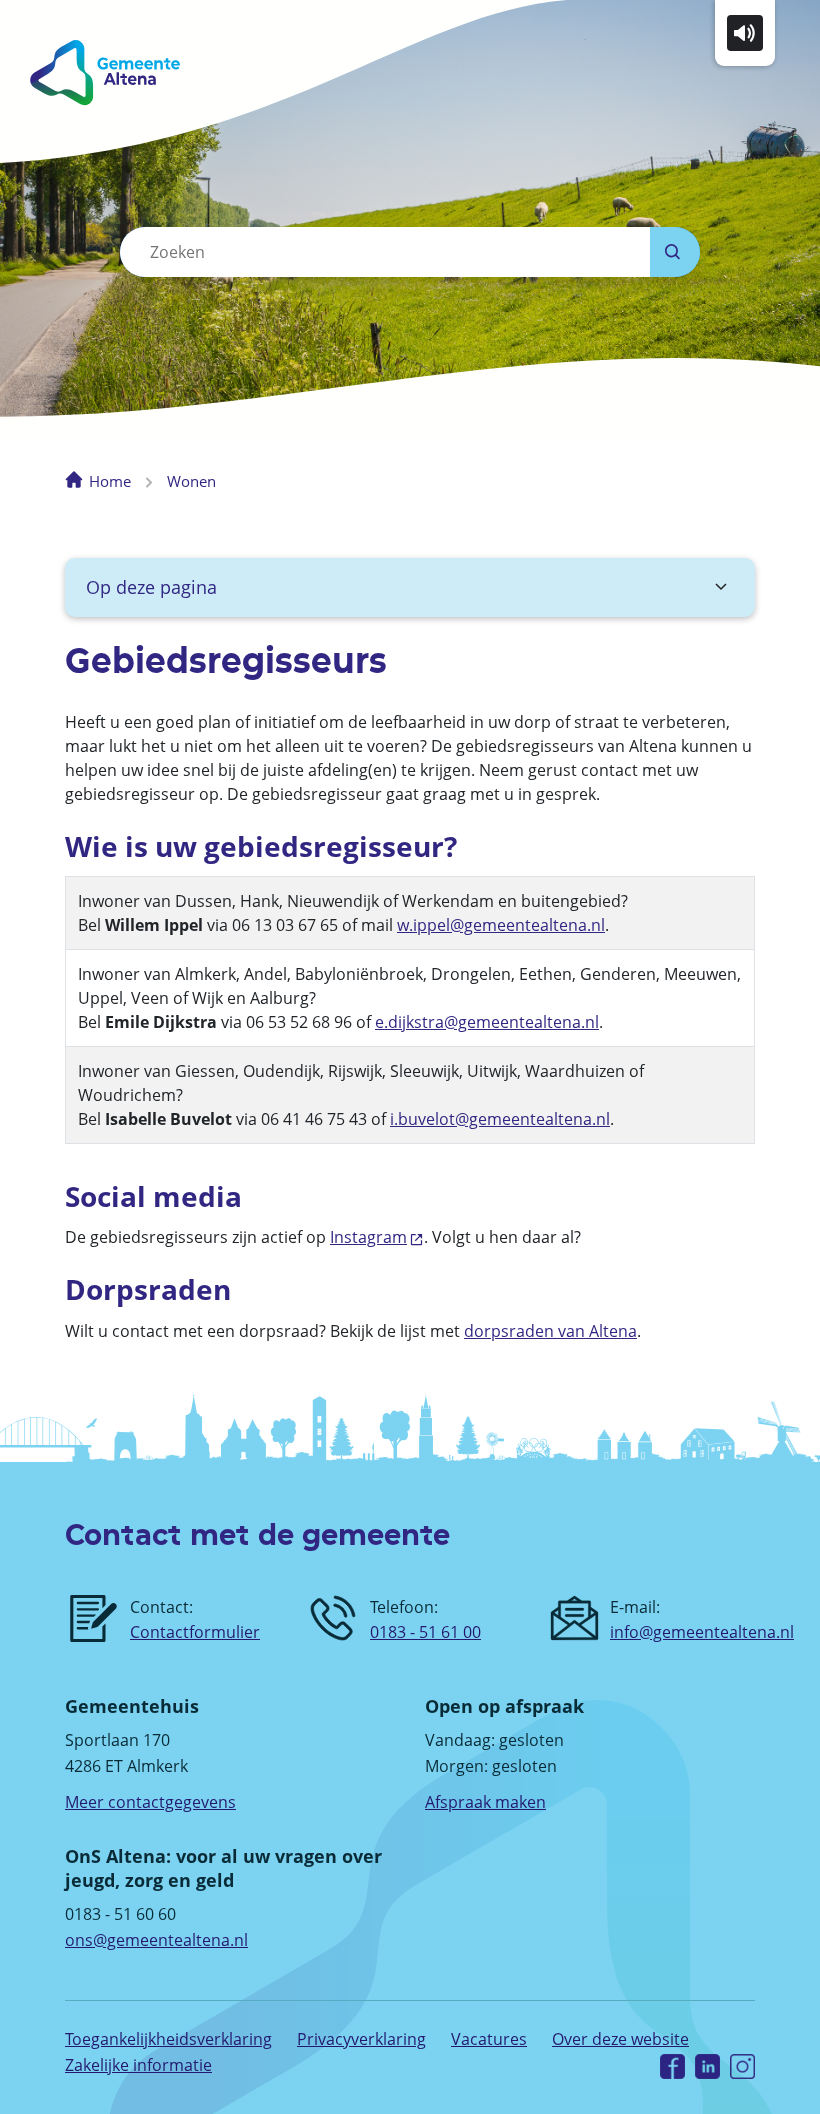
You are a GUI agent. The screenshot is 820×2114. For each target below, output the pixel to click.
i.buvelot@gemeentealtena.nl (500, 1119)
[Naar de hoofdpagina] (197, 72)
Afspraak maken (485, 1802)
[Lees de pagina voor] (745, 31)
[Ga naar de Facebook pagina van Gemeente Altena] (672, 2065)
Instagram (368, 1237)
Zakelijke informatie (138, 2065)
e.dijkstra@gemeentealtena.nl (487, 1022)
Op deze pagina (151, 587)
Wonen (191, 481)
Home (110, 481)
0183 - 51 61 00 (425, 1632)
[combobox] (385, 252)
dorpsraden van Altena (550, 1331)
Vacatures (489, 2039)
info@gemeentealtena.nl (702, 1632)
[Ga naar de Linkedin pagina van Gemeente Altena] (707, 2065)
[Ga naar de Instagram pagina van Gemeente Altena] (742, 2065)
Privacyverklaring (361, 2039)
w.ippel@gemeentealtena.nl (501, 925)
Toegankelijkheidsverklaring (168, 2039)
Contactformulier (195, 1632)
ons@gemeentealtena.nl (156, 1940)
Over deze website (620, 2039)
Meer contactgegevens (150, 1802)
